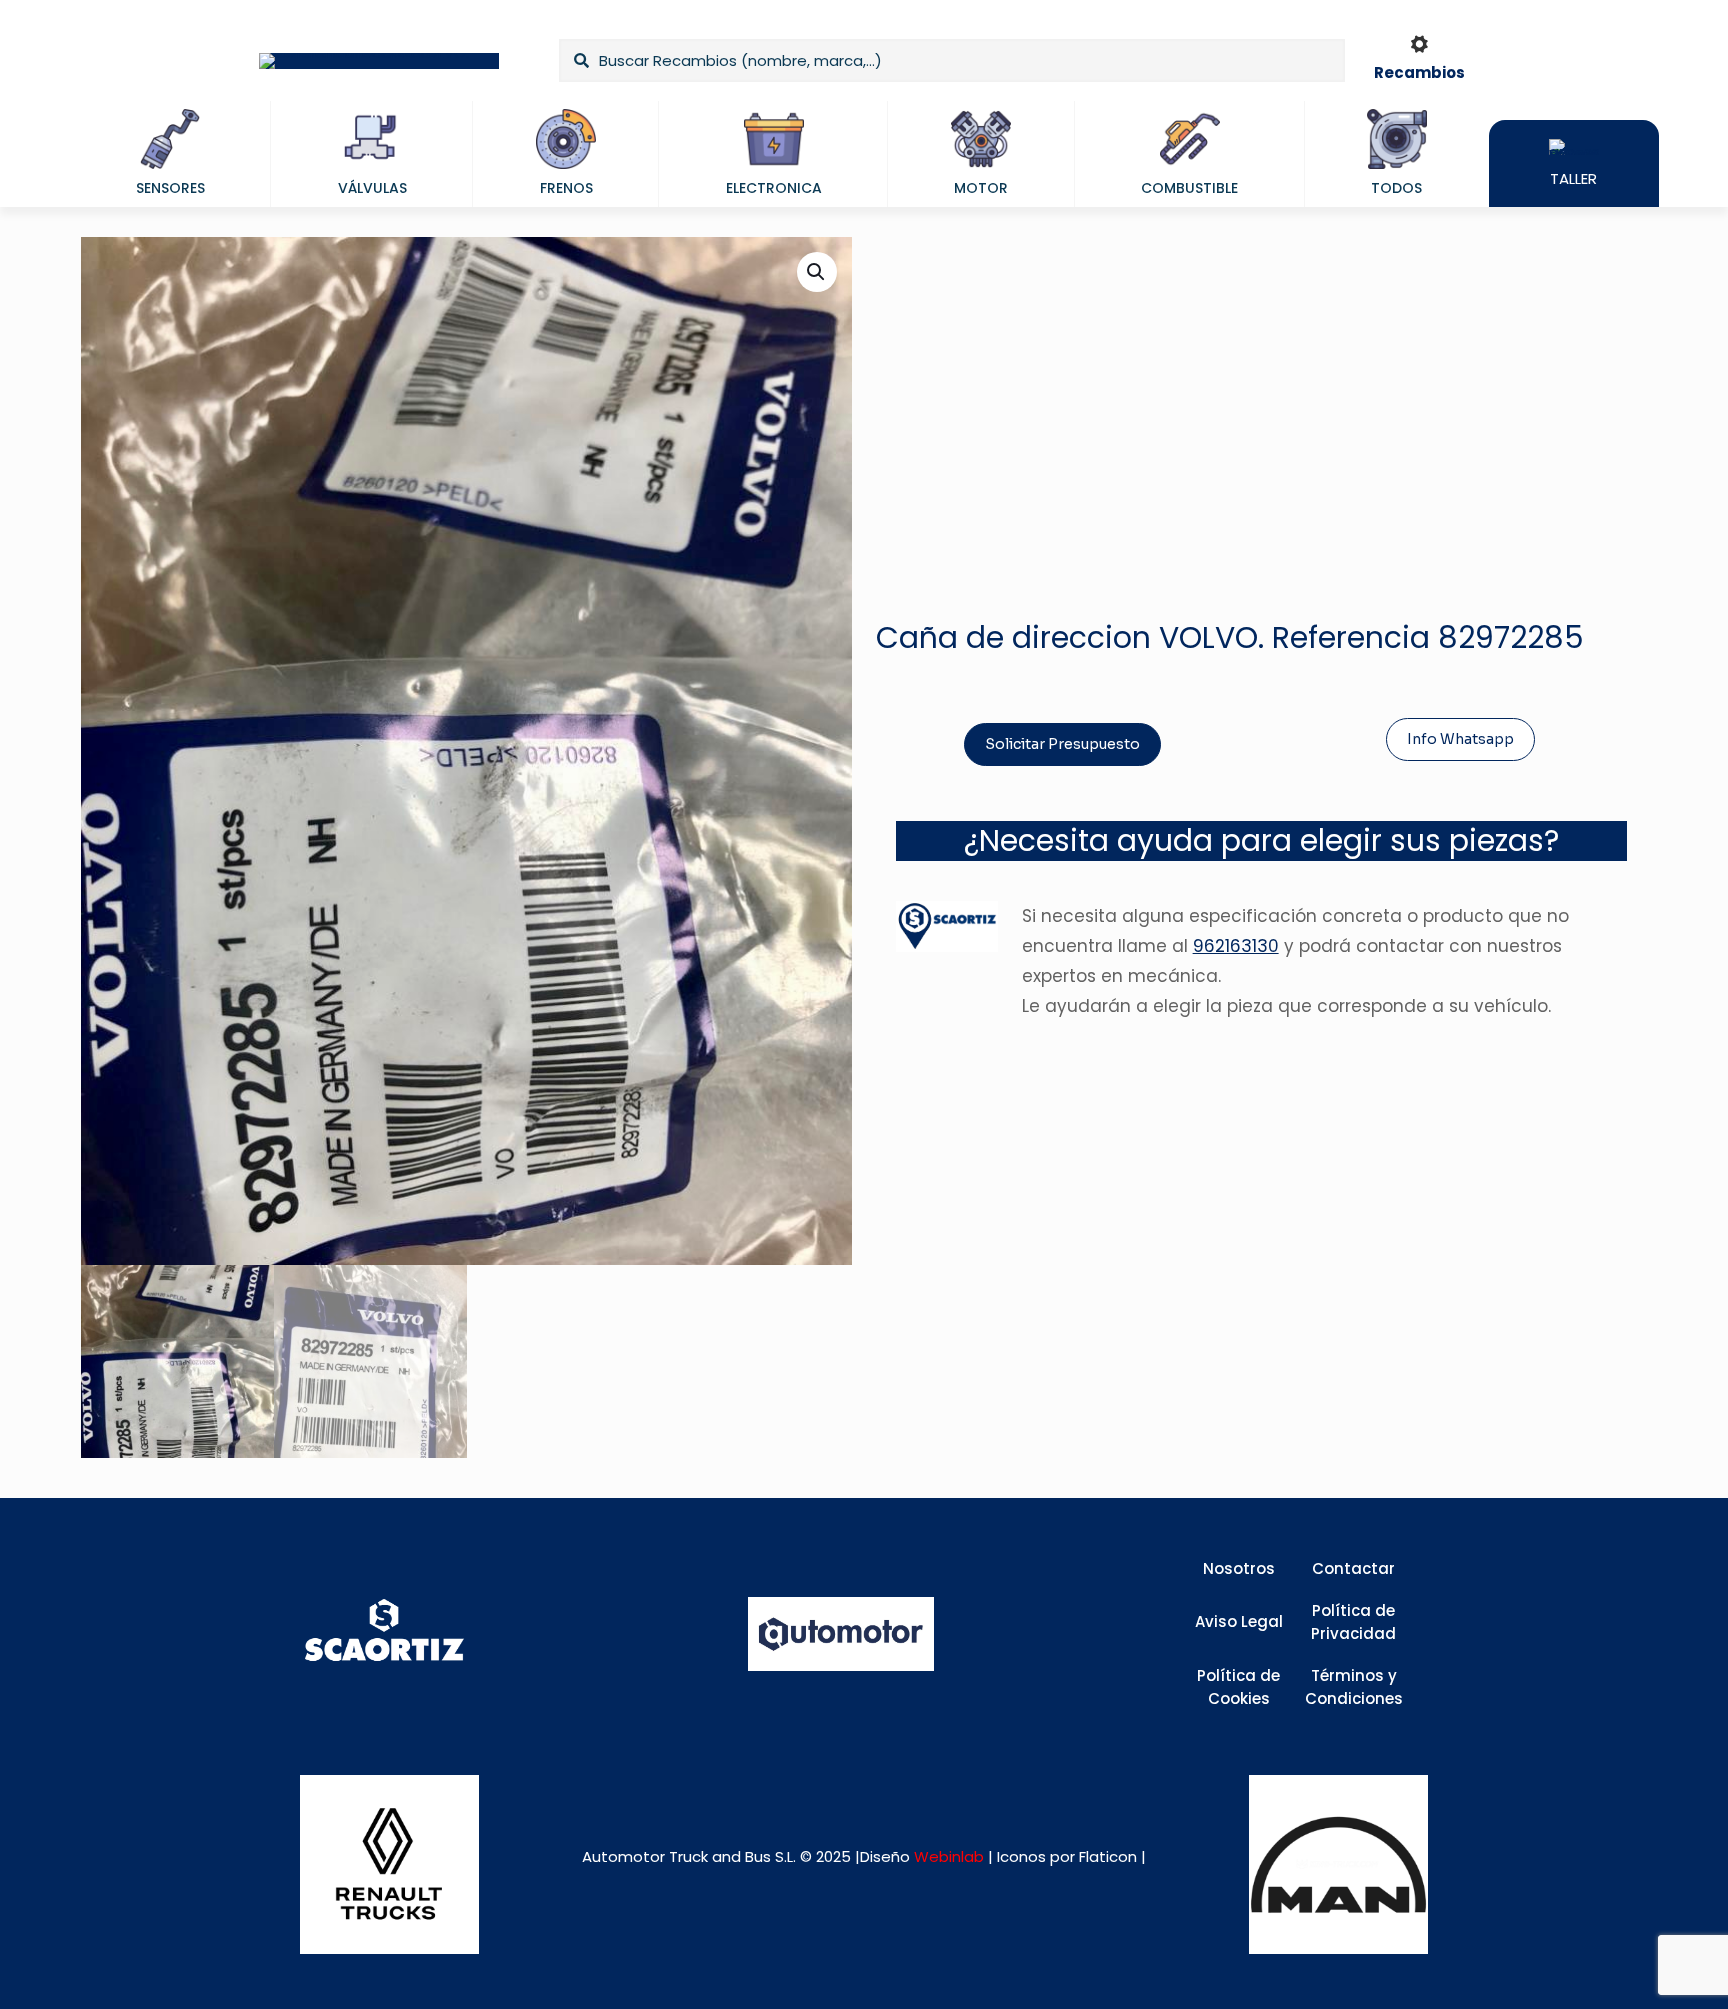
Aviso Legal (1239, 1621)
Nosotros (1239, 1568)
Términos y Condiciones (1354, 1687)
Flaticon (1108, 1856)
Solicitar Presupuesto (1062, 744)
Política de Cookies (1238, 1687)
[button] (817, 272)
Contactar (1353, 1568)
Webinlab (951, 1856)
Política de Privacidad (1353, 1622)
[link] (389, 1864)
